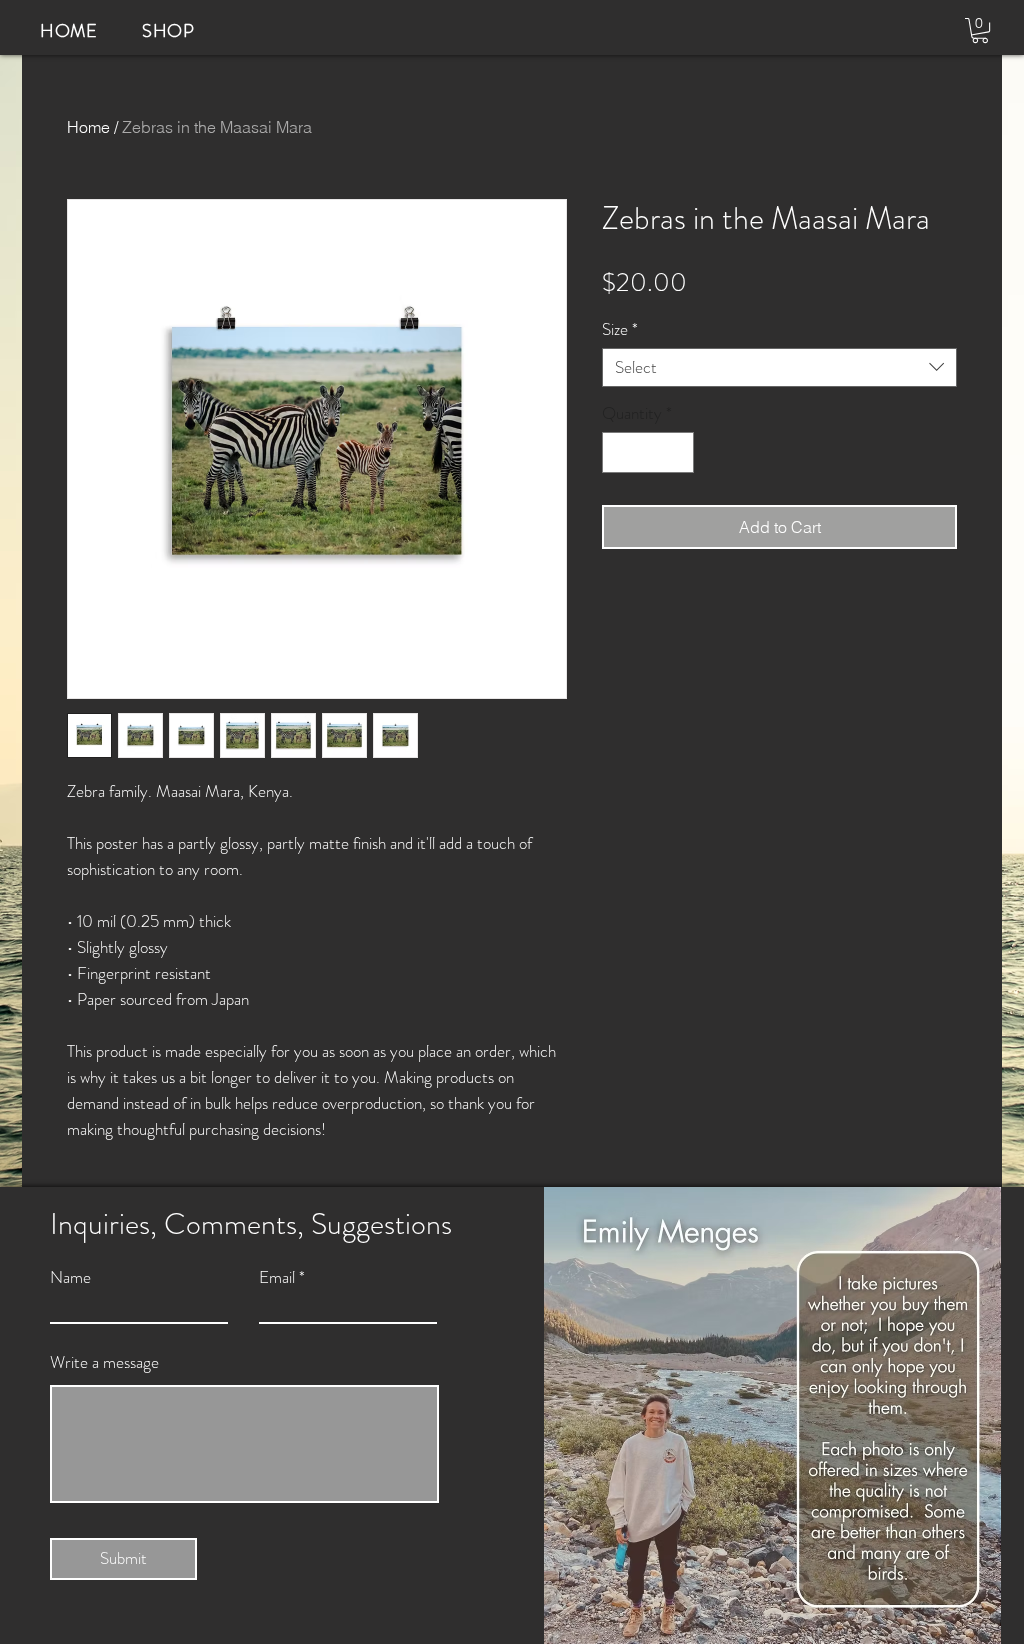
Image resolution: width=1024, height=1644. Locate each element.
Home (88, 127)
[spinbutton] (648, 453)
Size (620, 329)
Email (277, 1277)
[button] (980, 30)
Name (70, 1277)
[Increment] (677, 453)
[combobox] (779, 367)
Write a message (104, 1362)
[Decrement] (620, 453)
